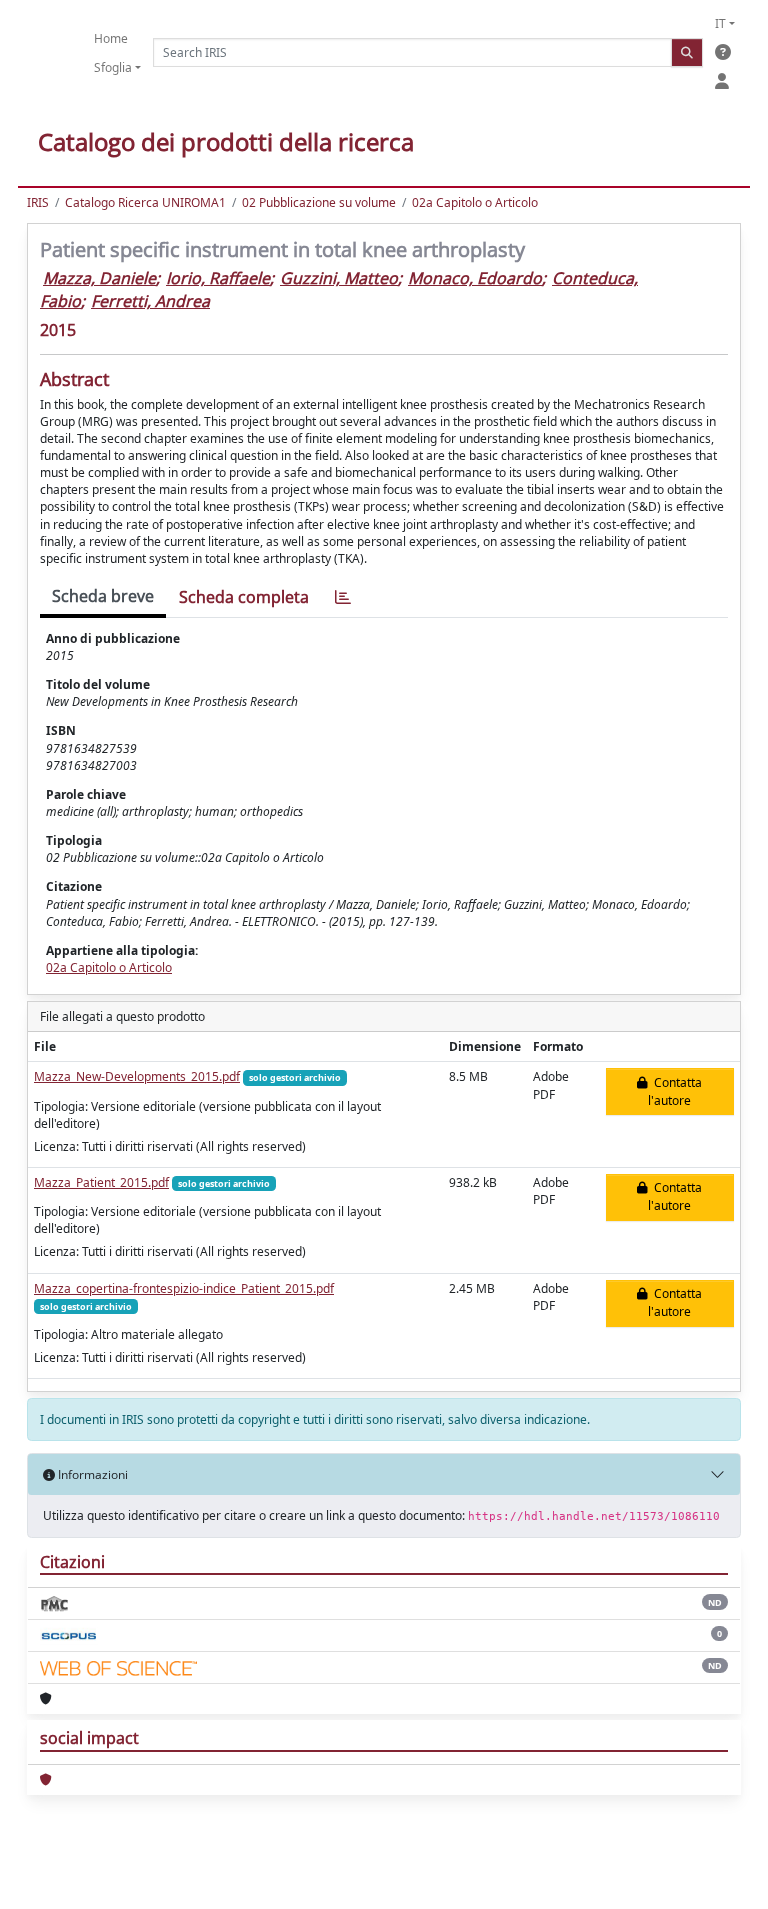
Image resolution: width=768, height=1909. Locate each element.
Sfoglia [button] (113, 67)
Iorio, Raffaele (218, 278)
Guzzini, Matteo (339, 278)
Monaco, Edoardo (475, 278)
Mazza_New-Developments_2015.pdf (137, 1076)
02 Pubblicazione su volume (319, 202)
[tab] (343, 597)
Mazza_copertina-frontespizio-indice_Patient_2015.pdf (184, 1288)
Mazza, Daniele (99, 278)
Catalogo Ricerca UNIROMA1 (145, 202)
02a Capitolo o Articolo (475, 202)
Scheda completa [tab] (244, 597)
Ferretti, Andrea (150, 301)
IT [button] (720, 23)
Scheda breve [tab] (103, 596)
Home (111, 38)
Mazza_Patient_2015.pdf (101, 1182)
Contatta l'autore (675, 1091)
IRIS (38, 202)
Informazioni (91, 1474)
